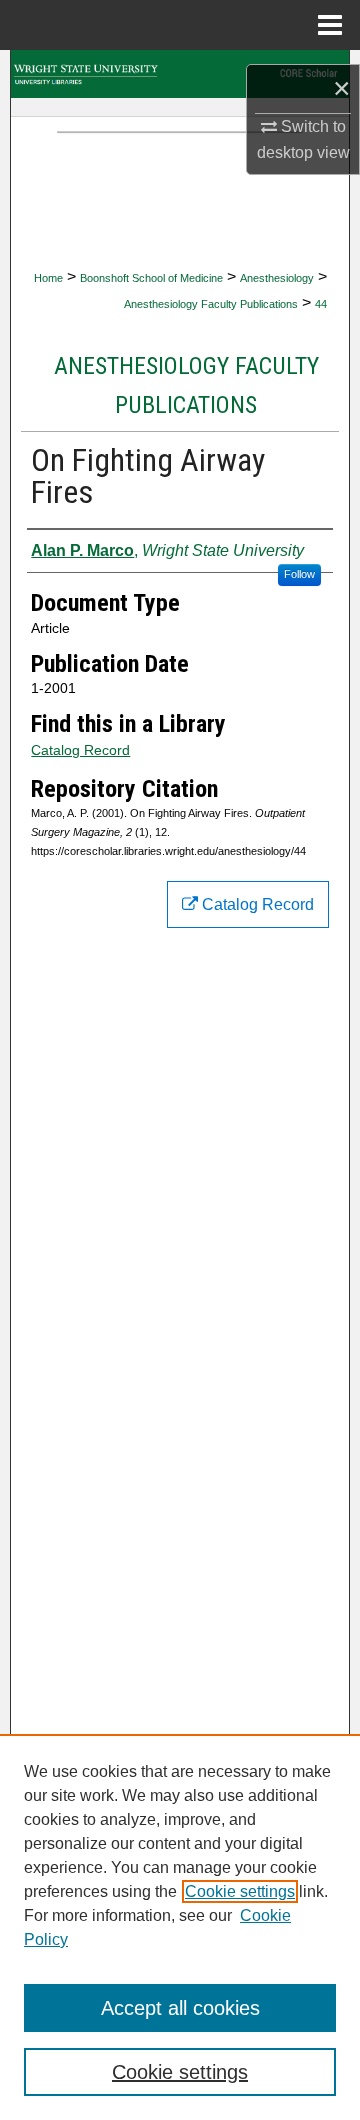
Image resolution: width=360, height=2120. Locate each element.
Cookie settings (240, 1891)
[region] (180, 1927)
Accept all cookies (180, 2008)
